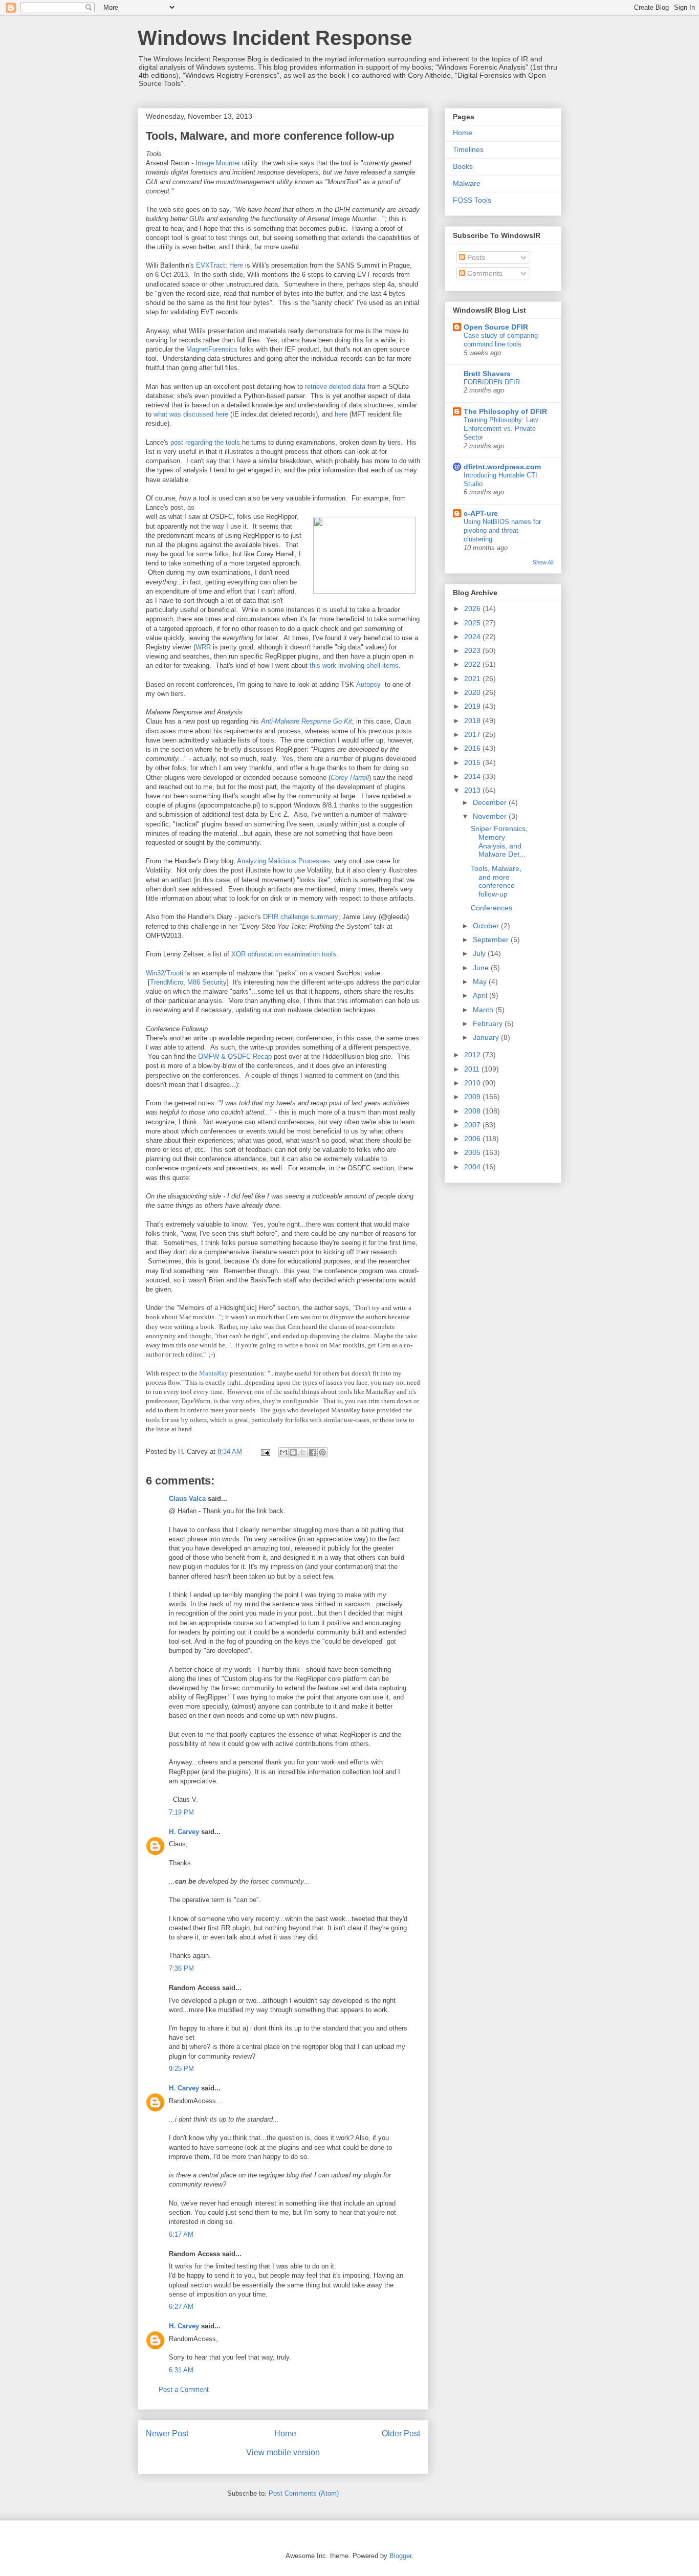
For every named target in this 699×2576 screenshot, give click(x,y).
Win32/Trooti (165, 973)
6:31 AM (181, 2370)
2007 (473, 1125)
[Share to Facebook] (313, 1452)
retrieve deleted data (335, 387)
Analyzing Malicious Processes (283, 861)
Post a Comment (184, 2389)
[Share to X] (303, 1452)
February (489, 1023)
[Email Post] (265, 1451)
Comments (484, 273)
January (487, 1037)
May (481, 981)
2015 (473, 762)
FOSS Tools (472, 200)
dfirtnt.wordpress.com (502, 467)
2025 (473, 623)
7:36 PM (181, 1968)
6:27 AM (181, 2307)
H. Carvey (184, 1832)
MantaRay (214, 1373)
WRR (203, 647)
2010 (473, 1083)
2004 (473, 1167)
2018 (473, 721)
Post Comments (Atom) (304, 2493)
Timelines (468, 149)
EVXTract (211, 265)
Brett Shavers (487, 374)
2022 (473, 664)
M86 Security (207, 982)
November (491, 816)
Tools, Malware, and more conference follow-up (496, 881)
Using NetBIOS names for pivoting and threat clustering (502, 531)
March (484, 1010)
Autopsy (368, 684)
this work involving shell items (354, 665)
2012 (473, 1055)
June (482, 968)
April (481, 995)
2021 (473, 679)
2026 (473, 608)
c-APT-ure (481, 513)
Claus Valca (187, 1499)
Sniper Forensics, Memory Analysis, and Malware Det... (499, 841)
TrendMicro (167, 982)
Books (463, 166)
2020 (473, 692)
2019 (473, 706)
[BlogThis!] (293, 1452)
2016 (473, 748)
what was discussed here (191, 414)
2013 (473, 790)
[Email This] (283, 1452)
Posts (475, 257)
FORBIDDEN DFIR (492, 382)
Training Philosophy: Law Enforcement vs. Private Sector (501, 429)
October (487, 926)
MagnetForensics (212, 349)
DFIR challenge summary (301, 917)
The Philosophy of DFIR (505, 411)
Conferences (492, 908)
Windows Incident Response (275, 38)
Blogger (400, 2556)
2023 (473, 650)
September (492, 940)
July (480, 953)
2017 (473, 734)
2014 (473, 776)
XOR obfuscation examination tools (284, 954)
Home (285, 2433)
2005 (473, 1152)
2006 (473, 1139)
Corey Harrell (350, 778)
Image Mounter (218, 163)
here (341, 414)
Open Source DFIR (496, 327)
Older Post (401, 2433)
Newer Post (167, 2433)
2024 (473, 637)
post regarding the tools (205, 442)
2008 (473, 1111)
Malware (467, 183)
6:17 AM (181, 2234)
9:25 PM (181, 2069)
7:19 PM (181, 1812)
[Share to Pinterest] (322, 1452)
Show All (543, 562)
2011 (473, 1069)
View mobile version (283, 2452)
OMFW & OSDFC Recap (235, 1056)
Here (236, 265)
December (491, 802)
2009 (473, 1097)
